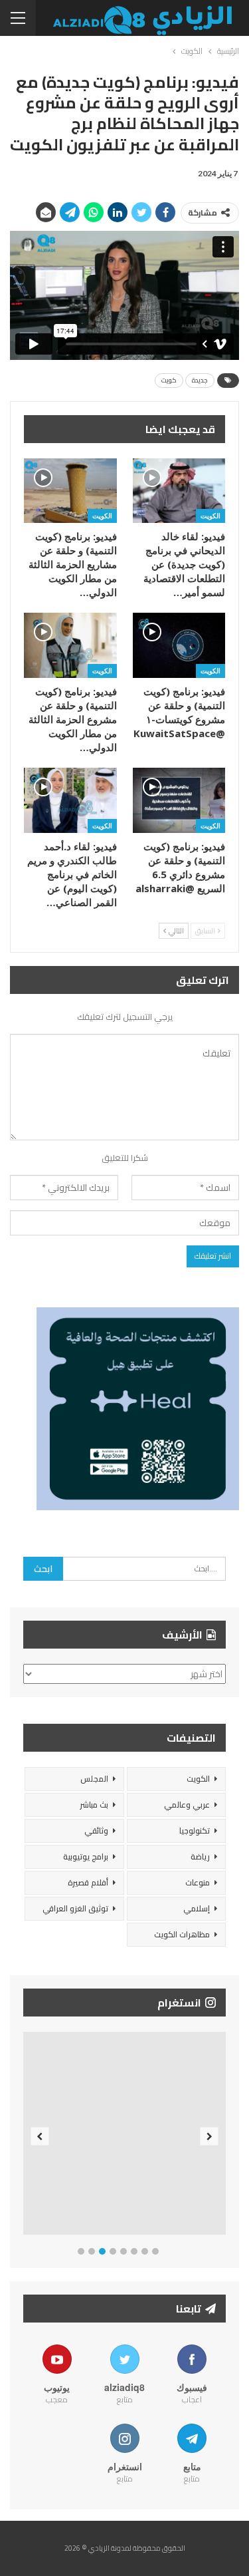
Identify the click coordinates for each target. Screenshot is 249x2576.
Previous (40, 2136)
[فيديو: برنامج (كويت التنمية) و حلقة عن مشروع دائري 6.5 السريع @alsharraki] (179, 800)
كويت (169, 380)
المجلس (94, 1779)
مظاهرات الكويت (182, 1934)
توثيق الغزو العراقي (75, 1908)
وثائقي (96, 1831)
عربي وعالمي (187, 1805)
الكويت (210, 516)
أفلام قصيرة (88, 1882)
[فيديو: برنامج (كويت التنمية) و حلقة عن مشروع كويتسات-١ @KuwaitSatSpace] (179, 645)
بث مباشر (94, 1805)
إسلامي (197, 1908)
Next (209, 2136)
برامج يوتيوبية (86, 1856)
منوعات (198, 1882)
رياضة (200, 1856)
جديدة (200, 380)
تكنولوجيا (195, 1831)
